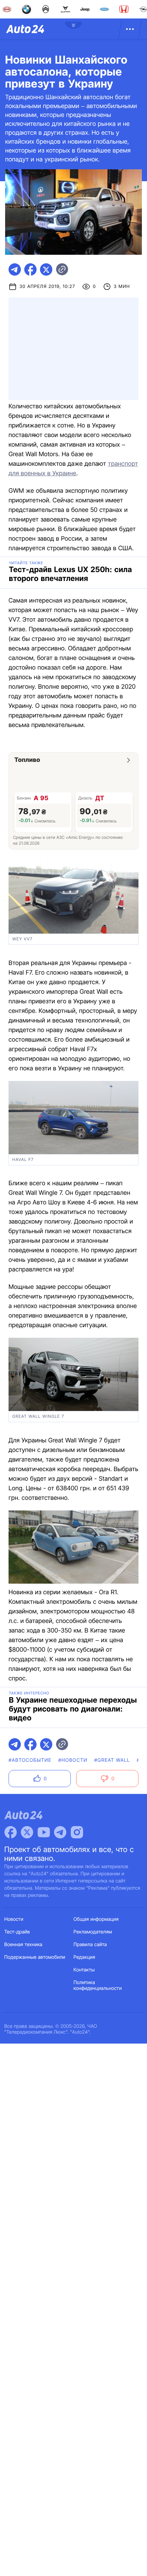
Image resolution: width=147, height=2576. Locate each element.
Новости (14, 1919)
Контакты (84, 1970)
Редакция (84, 1957)
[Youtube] (44, 1832)
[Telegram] (60, 1832)
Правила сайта (90, 1945)
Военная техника (24, 1945)
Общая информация (96, 1919)
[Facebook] (11, 1832)
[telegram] (15, 269)
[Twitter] (27, 1832)
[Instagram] (77, 1832)
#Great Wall (112, 1760)
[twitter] (46, 269)
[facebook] (30, 269)
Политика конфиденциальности (98, 1985)
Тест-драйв (17, 1932)
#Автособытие (30, 1760)
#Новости (73, 1760)
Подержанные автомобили (35, 1957)
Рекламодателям (93, 1932)
